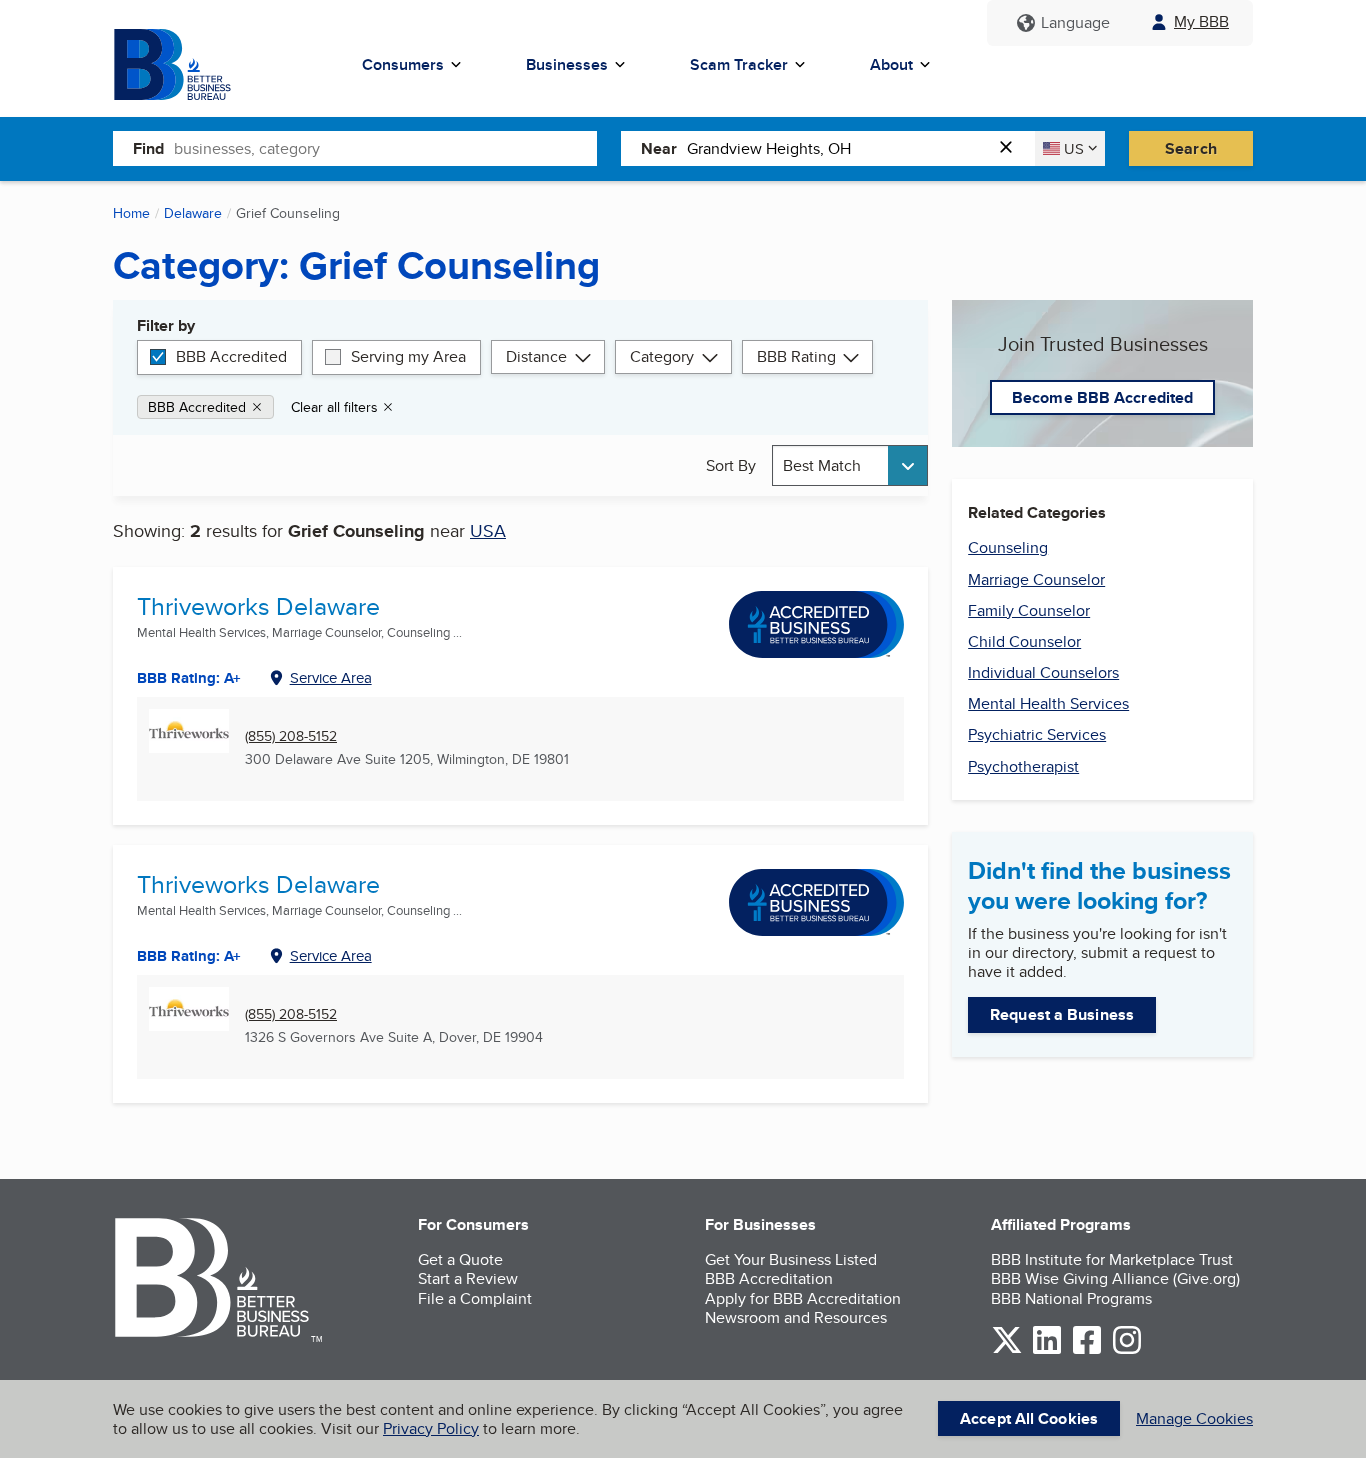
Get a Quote (460, 1259)
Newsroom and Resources (796, 1317)
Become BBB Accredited (1102, 397)
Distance (536, 356)
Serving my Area (408, 356)
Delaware (193, 213)
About (891, 64)
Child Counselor (1024, 641)
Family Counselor (1029, 610)
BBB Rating (796, 356)
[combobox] (385, 148)
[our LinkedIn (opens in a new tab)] (1047, 1350)
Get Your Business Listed (791, 1259)
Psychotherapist (1023, 766)
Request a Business (1062, 1014)
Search (1191, 148)
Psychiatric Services (1037, 734)
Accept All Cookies (1029, 1418)
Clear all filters (334, 407)
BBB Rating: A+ (189, 678)
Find (148, 148)
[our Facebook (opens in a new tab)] (1087, 1350)
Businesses (567, 64)
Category (662, 356)
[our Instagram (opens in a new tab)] (1127, 1350)
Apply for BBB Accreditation (803, 1298)
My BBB (1201, 21)
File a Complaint (475, 1298)
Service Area (331, 677)
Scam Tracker (739, 64)
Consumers (403, 64)
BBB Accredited (231, 356)
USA (488, 530)
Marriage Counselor (1036, 579)
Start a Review (468, 1278)
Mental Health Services (1048, 703)
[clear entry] (1012, 148)
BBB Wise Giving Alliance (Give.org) (1115, 1278)
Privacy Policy (431, 1428)
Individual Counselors (1043, 672)
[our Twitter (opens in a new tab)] (1007, 1350)
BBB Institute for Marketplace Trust (1112, 1259)
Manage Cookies (1194, 1418)
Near (659, 148)
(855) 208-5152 (291, 736)
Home (131, 213)
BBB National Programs (1071, 1298)
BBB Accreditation (769, 1278)
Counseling (1008, 547)
